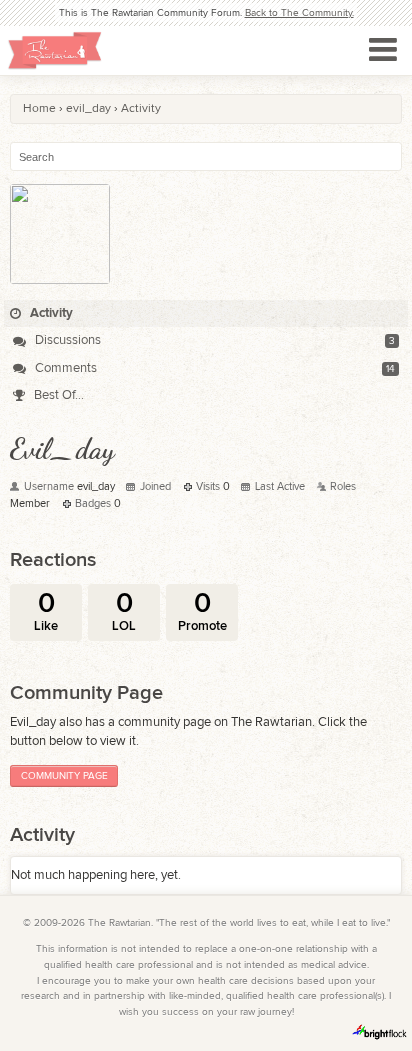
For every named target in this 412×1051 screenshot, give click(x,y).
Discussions (66, 340)
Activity (50, 313)
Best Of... (57, 395)
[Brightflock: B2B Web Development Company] (380, 1032)
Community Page (64, 776)
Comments (64, 368)
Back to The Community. (299, 13)
